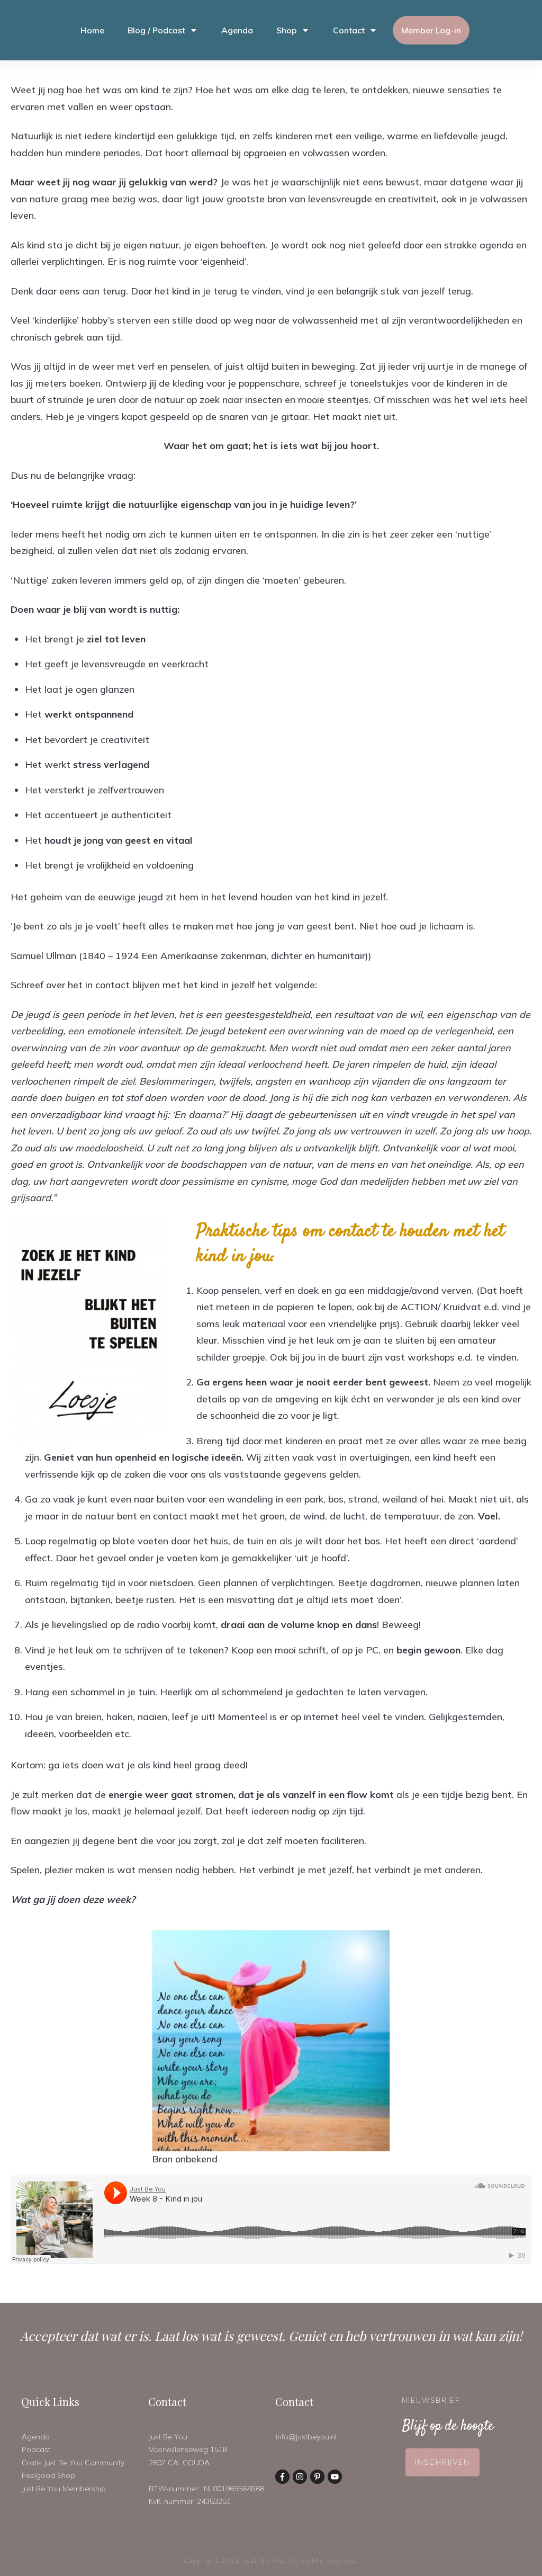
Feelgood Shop (48, 2475)
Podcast (36, 2449)
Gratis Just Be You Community (73, 2463)
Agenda (36, 2437)
